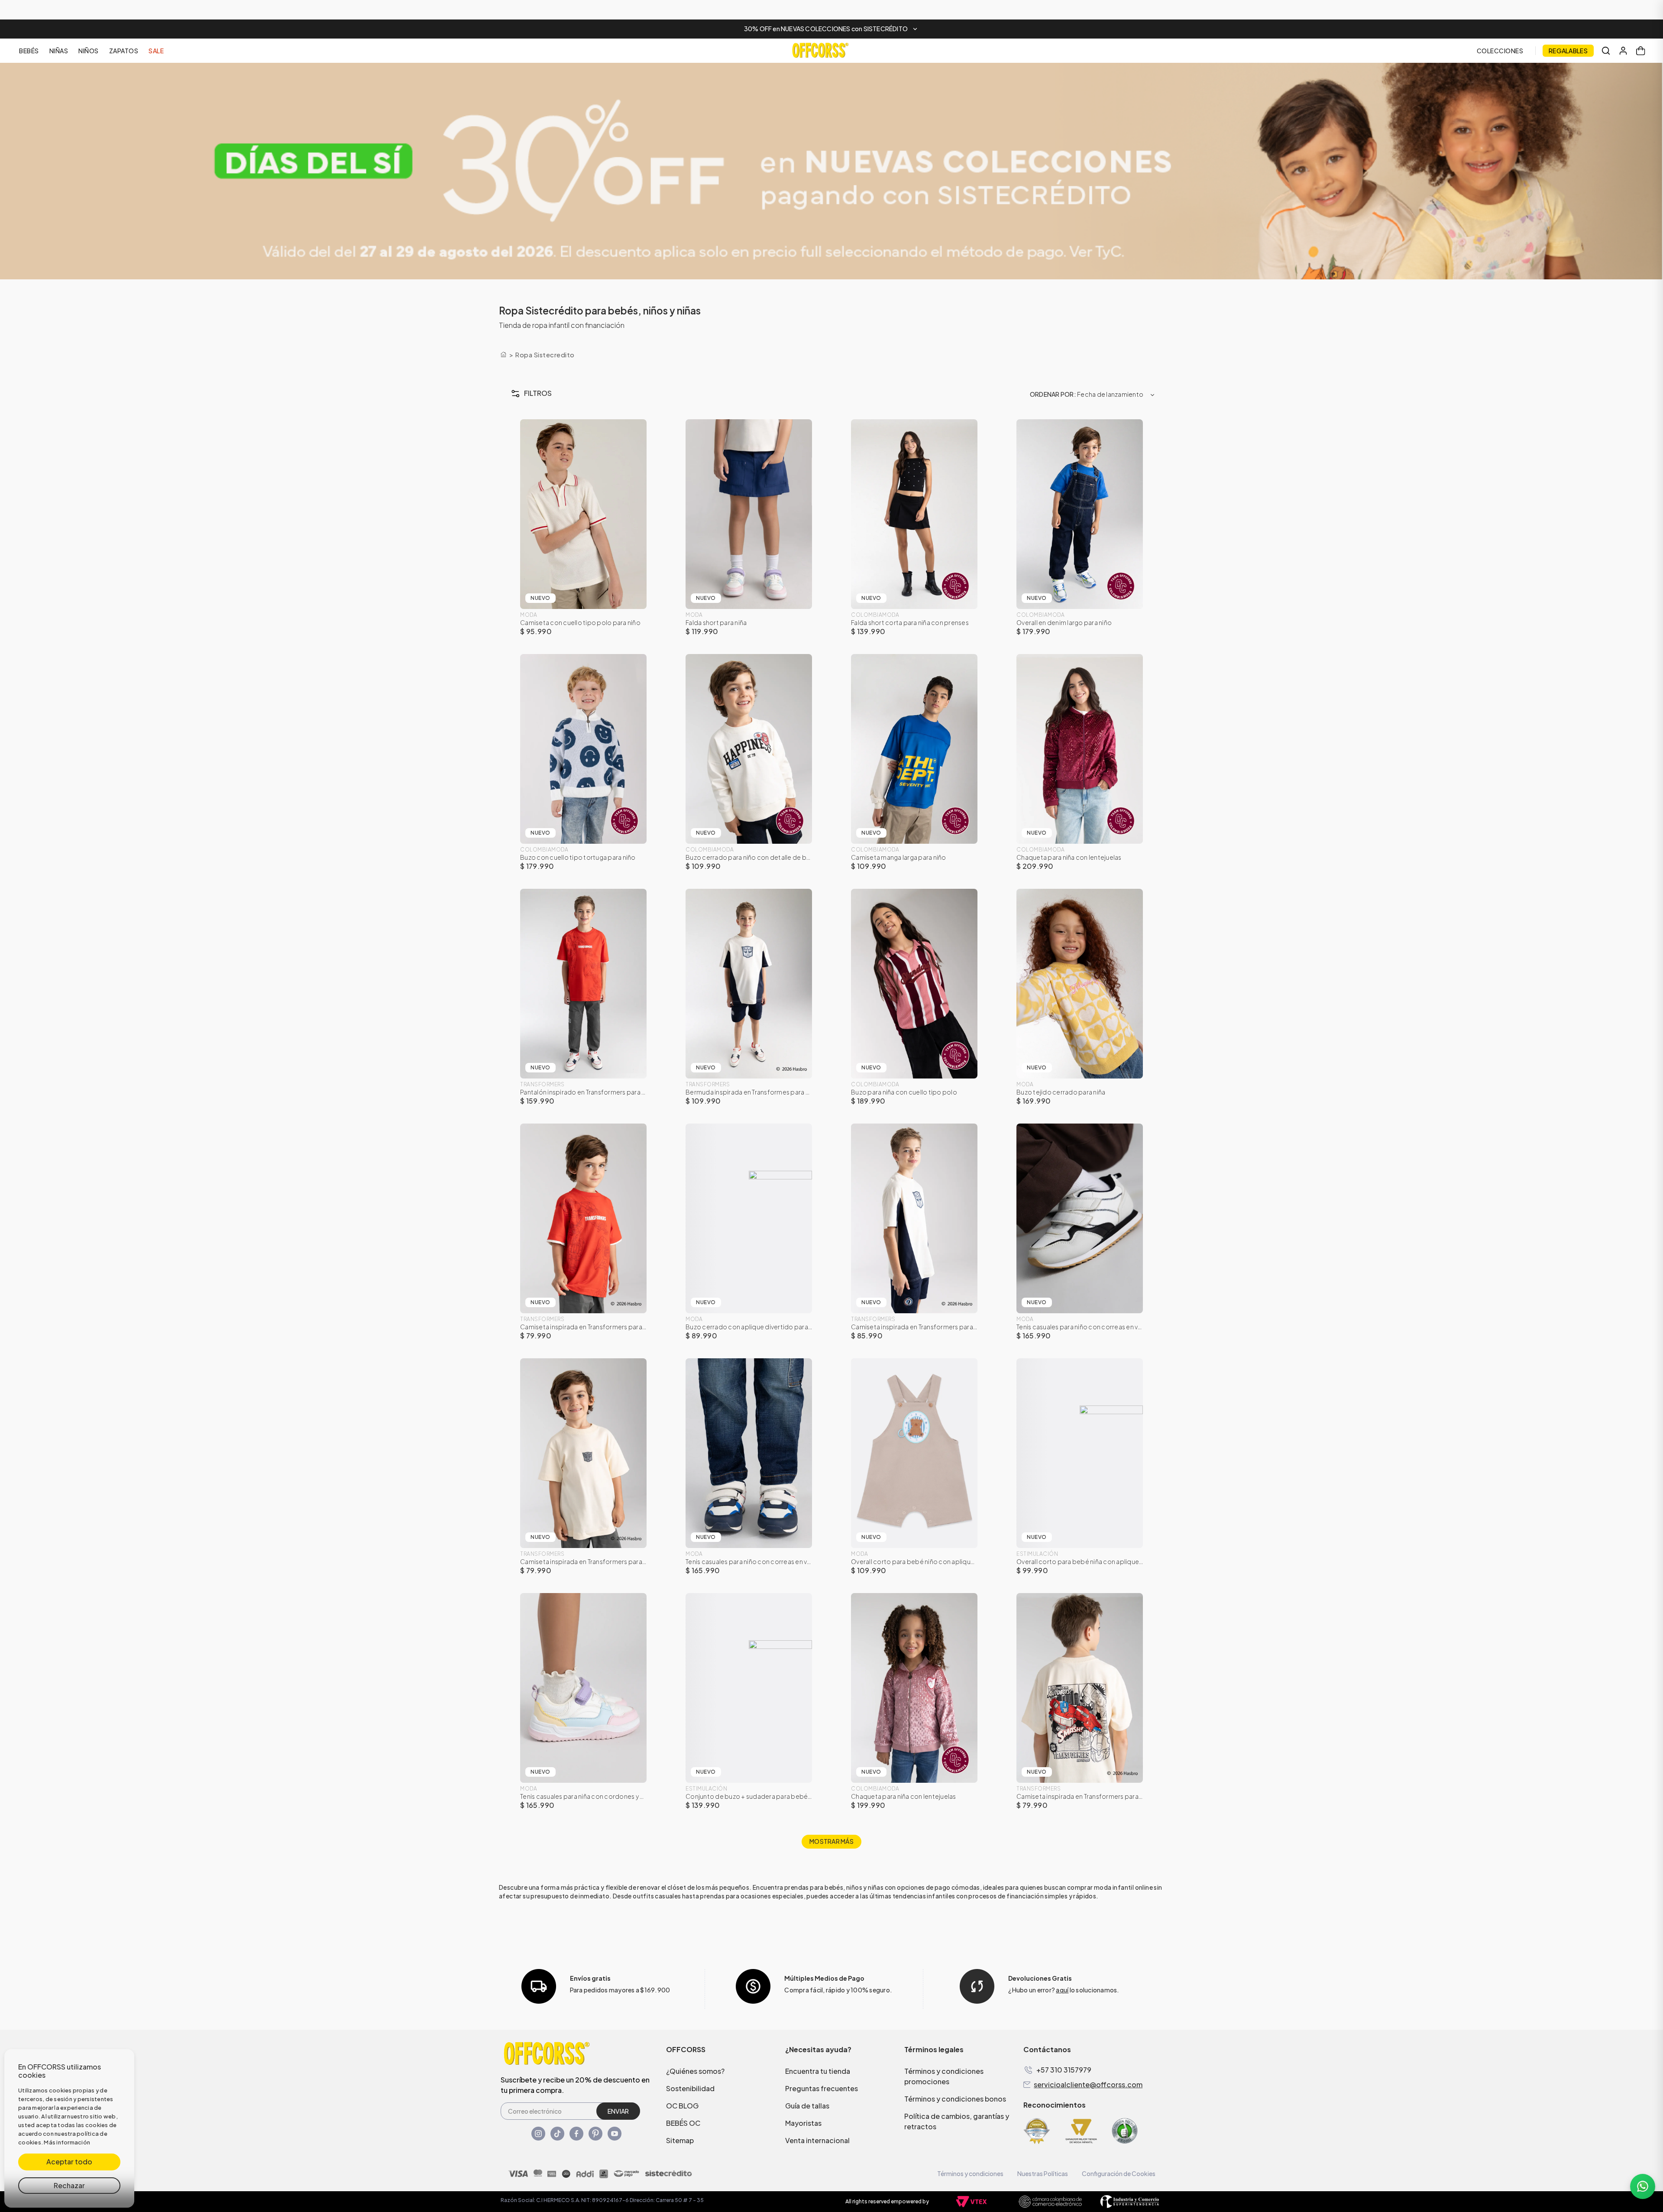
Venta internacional (817, 2140)
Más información (67, 2142)
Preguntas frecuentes (822, 2088)
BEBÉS (29, 51)
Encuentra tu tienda (818, 2071)
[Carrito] (1640, 51)
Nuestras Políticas (1043, 2173)
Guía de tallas (807, 2106)
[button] (831, 29)
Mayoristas (803, 2123)
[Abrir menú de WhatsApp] (1643, 2186)
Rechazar (69, 2185)
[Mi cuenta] (1623, 51)
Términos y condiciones (970, 2173)
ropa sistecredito (545, 355)
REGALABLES (1568, 51)
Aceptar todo (69, 2162)
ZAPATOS (124, 51)
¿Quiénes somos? (695, 2071)
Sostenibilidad (690, 2088)
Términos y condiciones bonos (955, 2099)
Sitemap (680, 2140)
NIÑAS (59, 51)
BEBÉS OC (683, 2123)
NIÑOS (89, 51)
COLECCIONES (1500, 51)
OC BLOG (682, 2106)
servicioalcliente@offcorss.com (1088, 2085)
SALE (156, 51)
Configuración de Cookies (1119, 2173)
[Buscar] (1606, 51)
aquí (1062, 1990)
